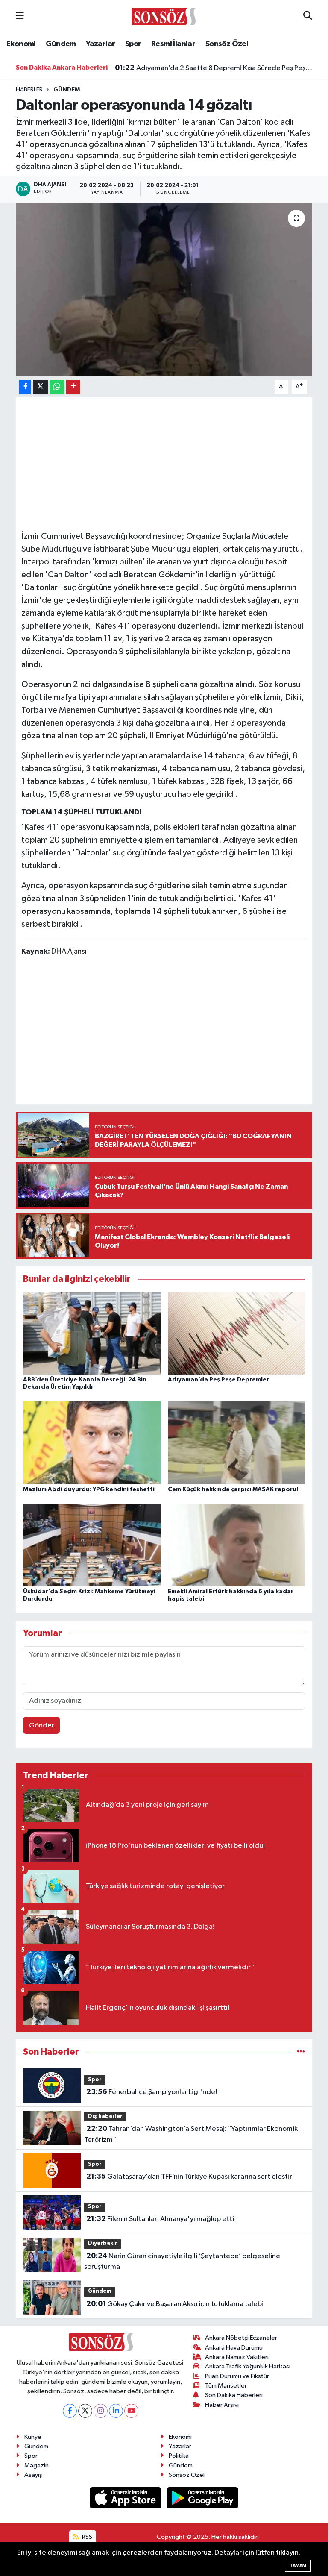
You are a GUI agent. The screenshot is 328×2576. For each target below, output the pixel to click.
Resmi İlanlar (173, 44)
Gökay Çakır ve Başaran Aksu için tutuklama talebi (175, 2304)
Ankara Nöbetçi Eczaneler (241, 2338)
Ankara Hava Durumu (234, 2348)
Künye (33, 2437)
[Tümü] (301, 2052)
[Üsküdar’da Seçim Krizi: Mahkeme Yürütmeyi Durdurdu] (92, 1545)
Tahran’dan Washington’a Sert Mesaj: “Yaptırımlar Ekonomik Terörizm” (191, 2134)
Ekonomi (21, 44)
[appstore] (126, 2498)
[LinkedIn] (116, 2411)
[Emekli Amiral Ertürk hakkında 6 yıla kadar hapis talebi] (237, 1545)
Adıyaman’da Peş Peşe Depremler (218, 1380)
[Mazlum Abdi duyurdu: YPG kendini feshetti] (92, 1443)
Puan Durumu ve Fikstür (237, 2376)
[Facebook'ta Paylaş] (25, 387)
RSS (86, 2537)
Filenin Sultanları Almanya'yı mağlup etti (160, 2219)
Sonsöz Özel (227, 44)
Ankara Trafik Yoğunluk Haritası (248, 2366)
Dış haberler (105, 2116)
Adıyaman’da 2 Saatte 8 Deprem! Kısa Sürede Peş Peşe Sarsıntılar (214, 68)
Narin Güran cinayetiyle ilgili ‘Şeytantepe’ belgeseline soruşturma (182, 2262)
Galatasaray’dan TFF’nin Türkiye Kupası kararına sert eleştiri (190, 2177)
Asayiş (33, 2475)
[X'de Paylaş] (41, 387)
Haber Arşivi (222, 2405)
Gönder (42, 1726)
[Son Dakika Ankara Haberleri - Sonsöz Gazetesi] (164, 16)
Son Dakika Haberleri (234, 2395)
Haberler (29, 90)
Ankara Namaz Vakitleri (237, 2357)
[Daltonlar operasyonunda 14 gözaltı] (164, 289)
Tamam (298, 2566)
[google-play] (203, 2498)
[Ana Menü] (20, 16)
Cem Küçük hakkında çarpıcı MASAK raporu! (233, 1489)
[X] (85, 2411)
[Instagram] (101, 2411)
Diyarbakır (103, 2243)
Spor (133, 44)
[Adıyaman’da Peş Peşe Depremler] (237, 1333)
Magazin (37, 2466)
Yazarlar (100, 44)
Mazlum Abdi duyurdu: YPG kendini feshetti (89, 1489)
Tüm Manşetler (226, 2386)
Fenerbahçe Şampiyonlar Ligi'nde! (152, 2092)
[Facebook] (70, 2411)
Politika (179, 2456)
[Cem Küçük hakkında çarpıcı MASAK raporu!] (237, 1443)
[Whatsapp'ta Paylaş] (57, 387)
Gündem (61, 44)
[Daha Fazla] (73, 387)
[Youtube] (131, 2411)
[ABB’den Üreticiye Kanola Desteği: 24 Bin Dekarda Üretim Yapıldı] (92, 1333)
